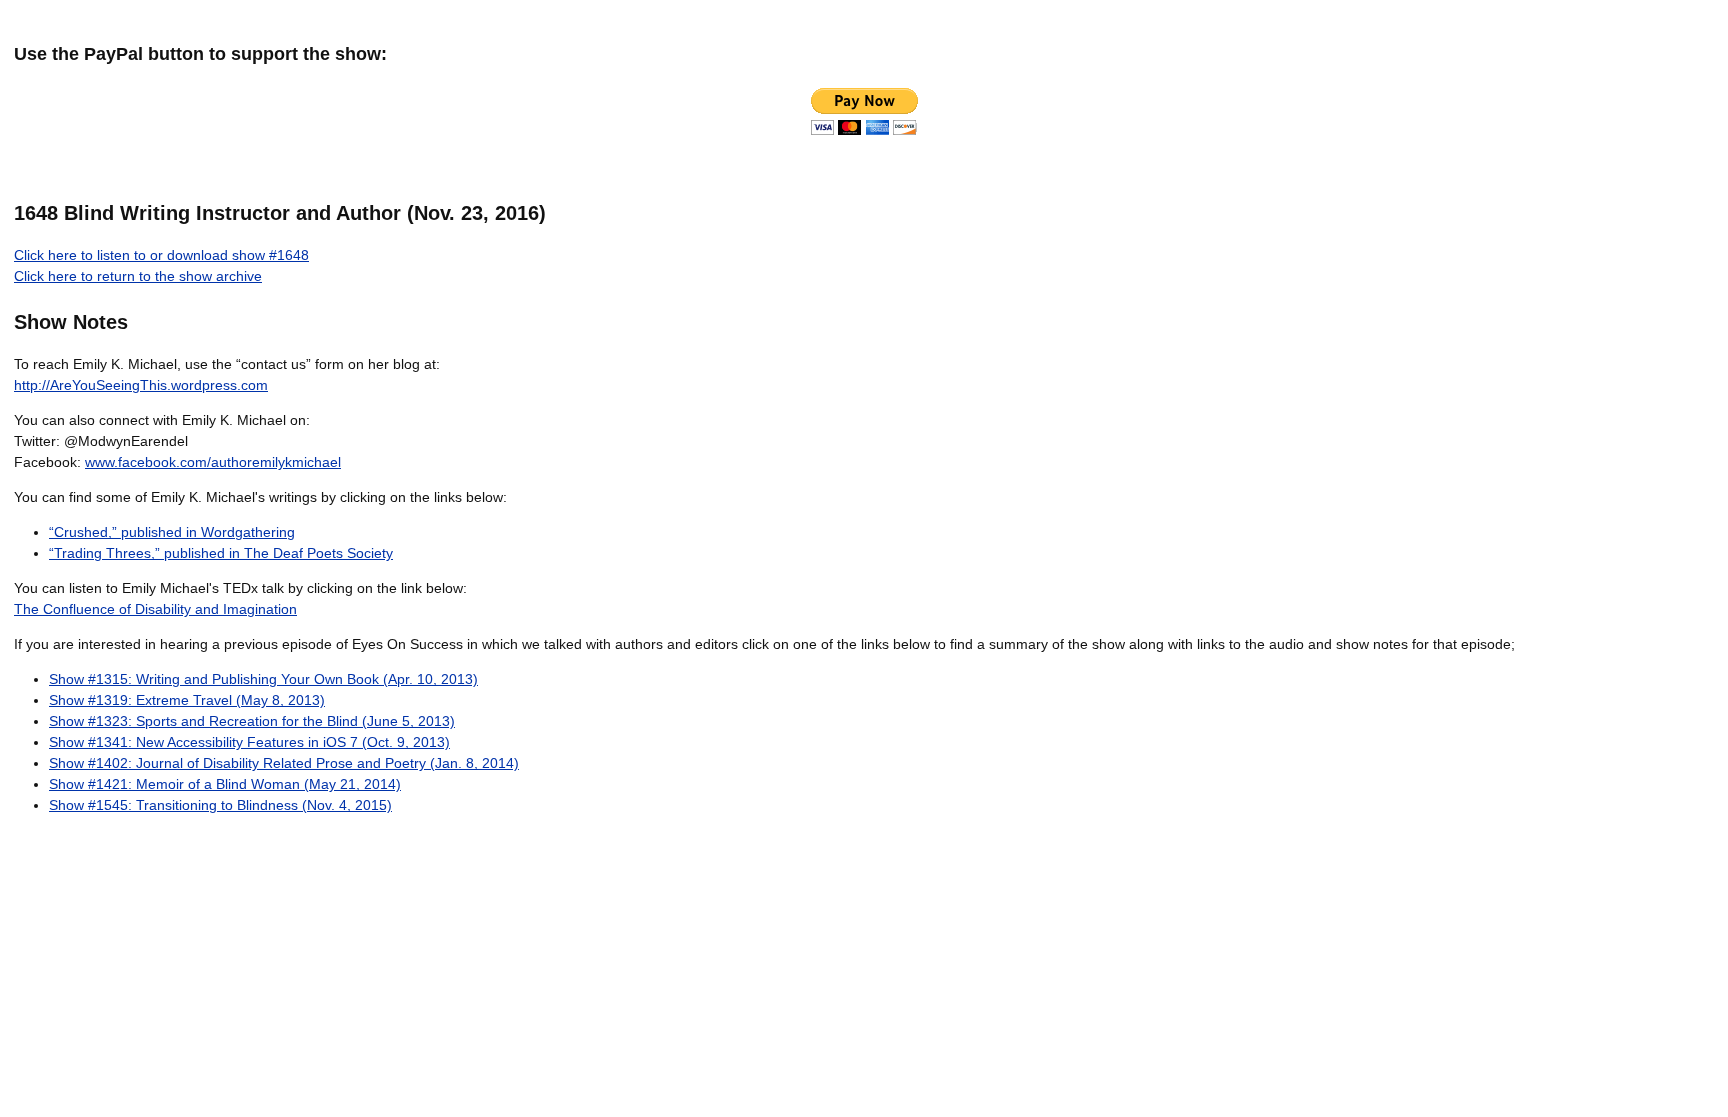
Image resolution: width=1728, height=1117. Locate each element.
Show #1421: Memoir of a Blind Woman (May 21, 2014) (225, 784)
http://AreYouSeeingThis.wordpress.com (141, 385)
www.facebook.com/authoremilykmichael (213, 462)
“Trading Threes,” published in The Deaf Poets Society (221, 553)
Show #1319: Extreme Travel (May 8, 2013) (187, 700)
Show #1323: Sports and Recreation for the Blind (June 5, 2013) (252, 721)
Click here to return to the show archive (138, 276)
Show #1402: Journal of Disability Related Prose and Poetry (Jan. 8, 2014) (284, 763)
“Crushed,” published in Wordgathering (172, 532)
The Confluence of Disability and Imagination (155, 609)
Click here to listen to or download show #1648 (161, 255)
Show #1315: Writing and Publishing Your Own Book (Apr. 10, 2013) (263, 679)
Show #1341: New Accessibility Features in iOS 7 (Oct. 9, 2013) (249, 742)
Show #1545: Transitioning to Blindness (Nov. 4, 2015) (220, 805)
